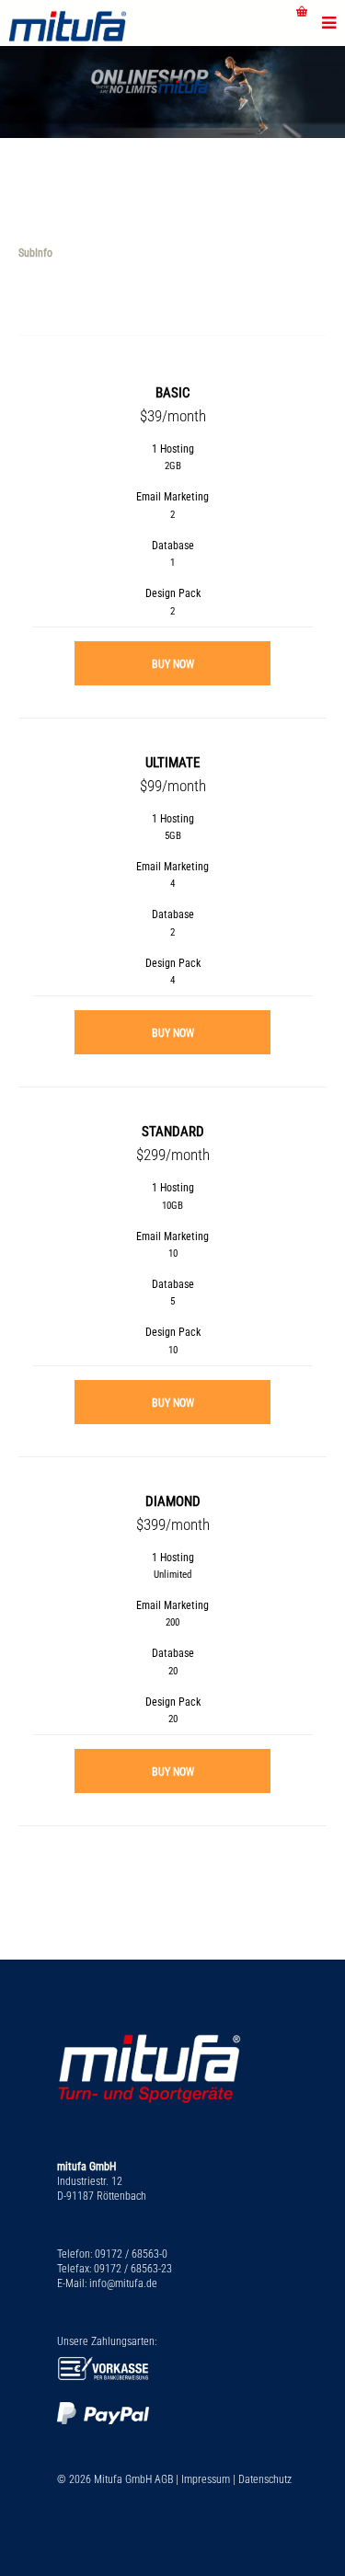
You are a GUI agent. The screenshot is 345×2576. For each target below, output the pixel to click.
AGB (164, 2479)
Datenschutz (265, 2479)
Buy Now (173, 664)
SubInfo (35, 253)
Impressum (206, 2479)
